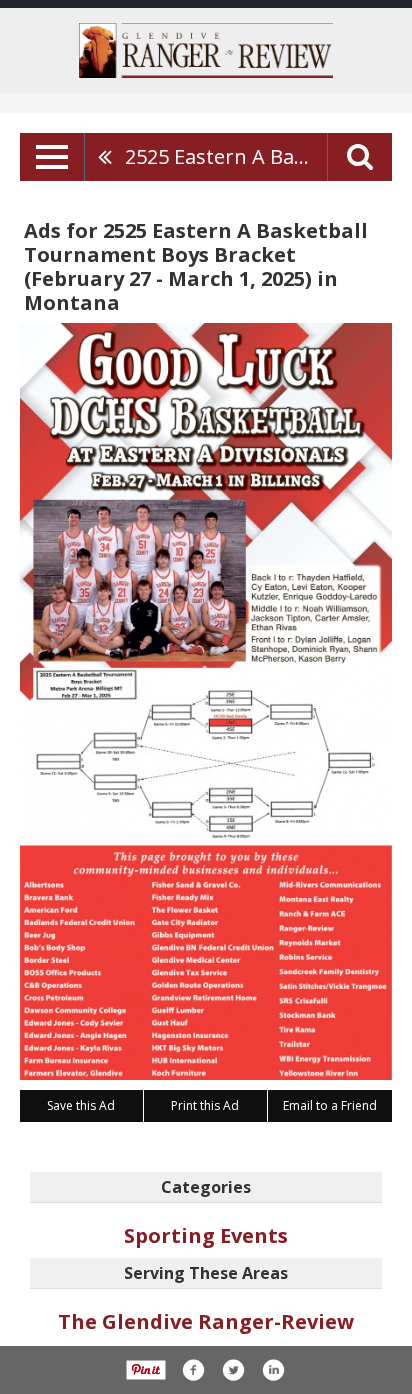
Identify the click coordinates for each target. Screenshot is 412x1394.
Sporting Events (206, 1235)
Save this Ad (81, 1105)
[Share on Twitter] (233, 1370)
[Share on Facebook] (193, 1370)
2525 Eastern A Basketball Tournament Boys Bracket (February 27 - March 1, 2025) (226, 156)
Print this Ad (205, 1105)
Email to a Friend (330, 1105)
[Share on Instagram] (273, 1370)
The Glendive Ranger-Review (206, 1321)
